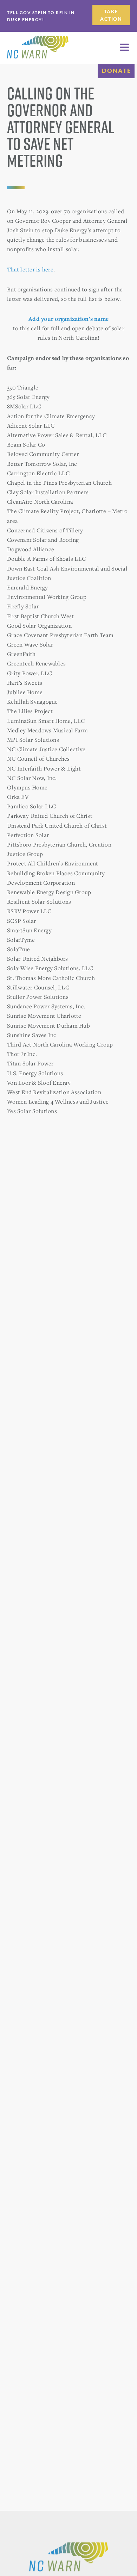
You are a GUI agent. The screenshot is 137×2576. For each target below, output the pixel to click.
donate (117, 71)
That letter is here (30, 269)
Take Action (111, 15)
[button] (124, 47)
